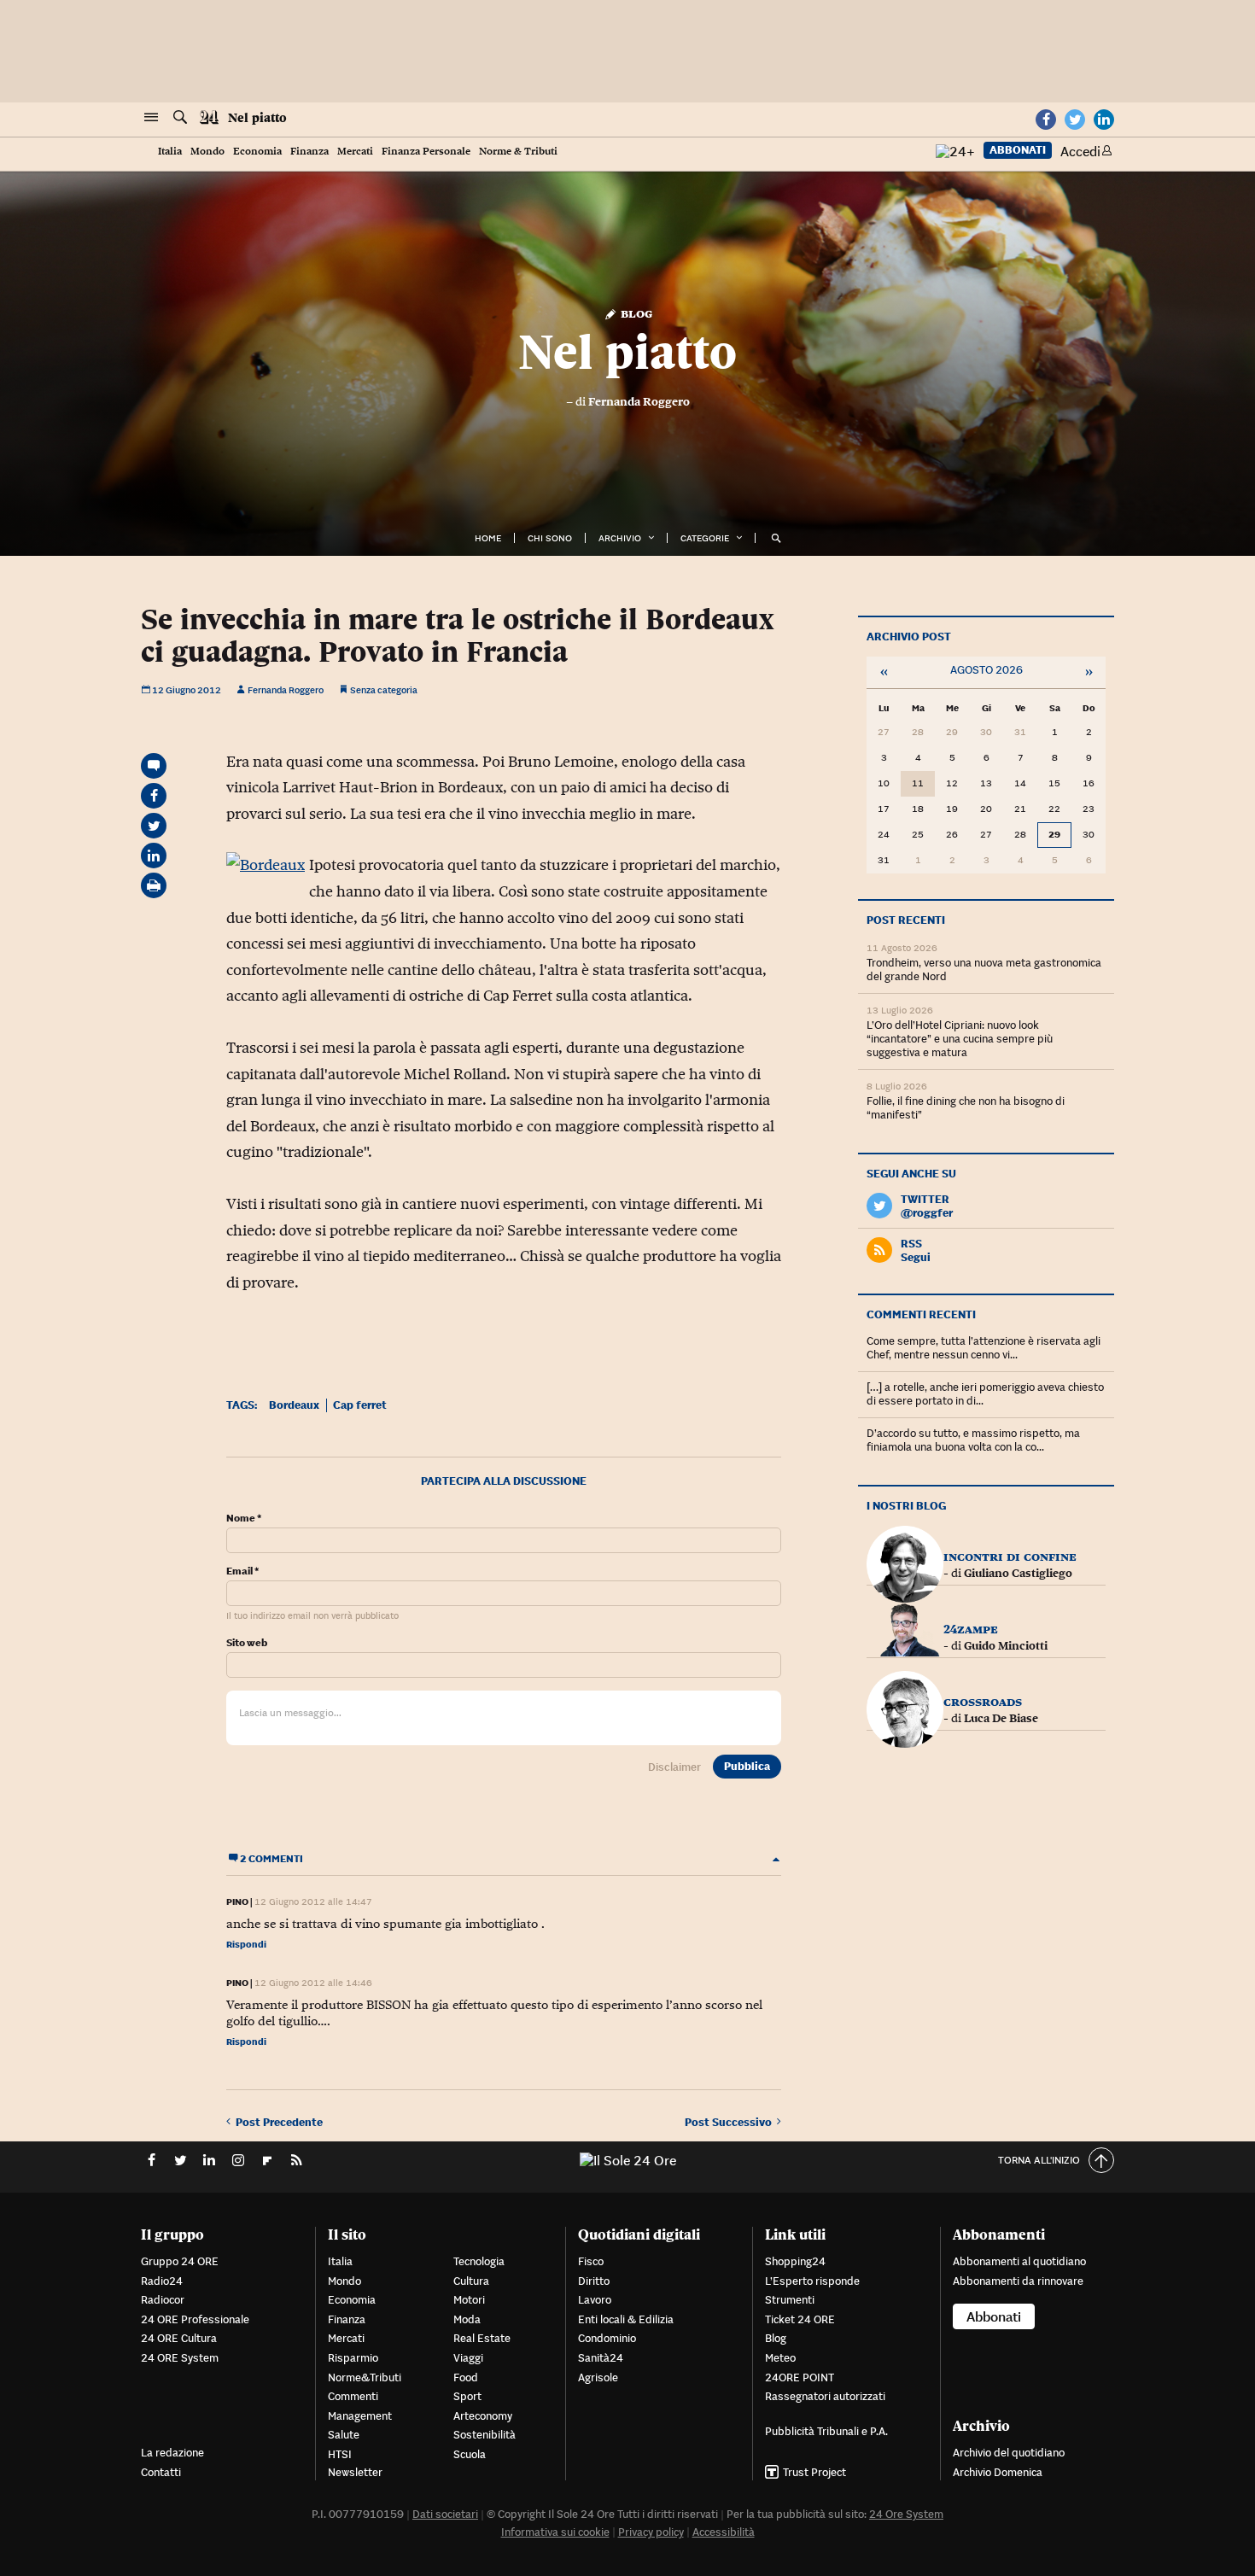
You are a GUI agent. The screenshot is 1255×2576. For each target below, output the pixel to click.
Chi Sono (550, 538)
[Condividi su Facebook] (154, 796)
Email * (242, 1571)
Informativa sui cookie (555, 2532)
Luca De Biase (1001, 1718)
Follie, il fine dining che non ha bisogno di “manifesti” (966, 1108)
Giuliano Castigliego (1018, 1573)
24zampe (971, 1629)
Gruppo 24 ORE (180, 2261)
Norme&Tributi (365, 2377)
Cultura (471, 2281)
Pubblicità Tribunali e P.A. (826, 2431)
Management (360, 2416)
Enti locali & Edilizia (626, 2319)
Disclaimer (674, 1767)
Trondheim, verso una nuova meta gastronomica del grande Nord (984, 970)
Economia (257, 152)
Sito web (247, 1643)
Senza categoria (384, 690)
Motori (469, 2300)
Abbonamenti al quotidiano (1019, 2261)
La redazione (172, 2453)
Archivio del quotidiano (1009, 2453)
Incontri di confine (1010, 1556)
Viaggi (468, 2358)
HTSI (340, 2454)
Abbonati (1018, 150)
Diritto (594, 2281)
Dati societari (445, 2514)
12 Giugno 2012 (186, 690)
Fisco (591, 2261)
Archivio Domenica (998, 2472)
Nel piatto (257, 118)
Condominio (607, 2338)
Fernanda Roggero (639, 401)
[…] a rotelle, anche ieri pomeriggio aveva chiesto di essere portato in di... (985, 1394)
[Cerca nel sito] (180, 118)
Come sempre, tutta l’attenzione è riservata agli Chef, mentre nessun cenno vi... (984, 1348)
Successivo (731, 2122)
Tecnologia (479, 2261)
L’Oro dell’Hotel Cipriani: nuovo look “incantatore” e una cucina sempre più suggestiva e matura (960, 1039)
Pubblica (747, 1766)
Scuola (470, 2454)
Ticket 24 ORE (800, 2319)
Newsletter (355, 2472)
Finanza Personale (426, 152)
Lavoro (595, 2300)
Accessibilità (724, 2532)
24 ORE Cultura (179, 2338)
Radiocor (163, 2300)
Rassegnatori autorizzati (825, 2396)
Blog (635, 313)
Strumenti (790, 2300)
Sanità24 (601, 2358)
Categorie (705, 538)
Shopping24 (795, 2261)
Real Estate (482, 2338)
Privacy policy (651, 2532)
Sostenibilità (484, 2435)
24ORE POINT (800, 2377)
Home (488, 538)
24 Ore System (906, 2514)
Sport (467, 2396)
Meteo (780, 2358)
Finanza (309, 152)
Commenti (353, 2396)
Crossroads (983, 1701)
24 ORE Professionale (195, 2319)
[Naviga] (151, 118)
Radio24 (162, 2281)
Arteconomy (483, 2416)
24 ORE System (180, 2358)
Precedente (279, 2122)
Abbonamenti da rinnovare (1018, 2281)
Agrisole (598, 2377)
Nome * (244, 1518)
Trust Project (814, 2472)
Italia (170, 152)
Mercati (355, 152)
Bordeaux (294, 1405)
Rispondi (246, 1944)
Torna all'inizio (1039, 2160)
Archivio (620, 538)
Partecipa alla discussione (504, 1481)
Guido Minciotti (1006, 1645)
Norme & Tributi (518, 152)
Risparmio (353, 2358)
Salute (344, 2435)
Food (466, 2377)
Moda (467, 2319)
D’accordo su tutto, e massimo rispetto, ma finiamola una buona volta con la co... (973, 1440)
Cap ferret (360, 1405)
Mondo (207, 152)
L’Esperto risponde (812, 2281)
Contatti (161, 2472)
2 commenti (271, 1858)
